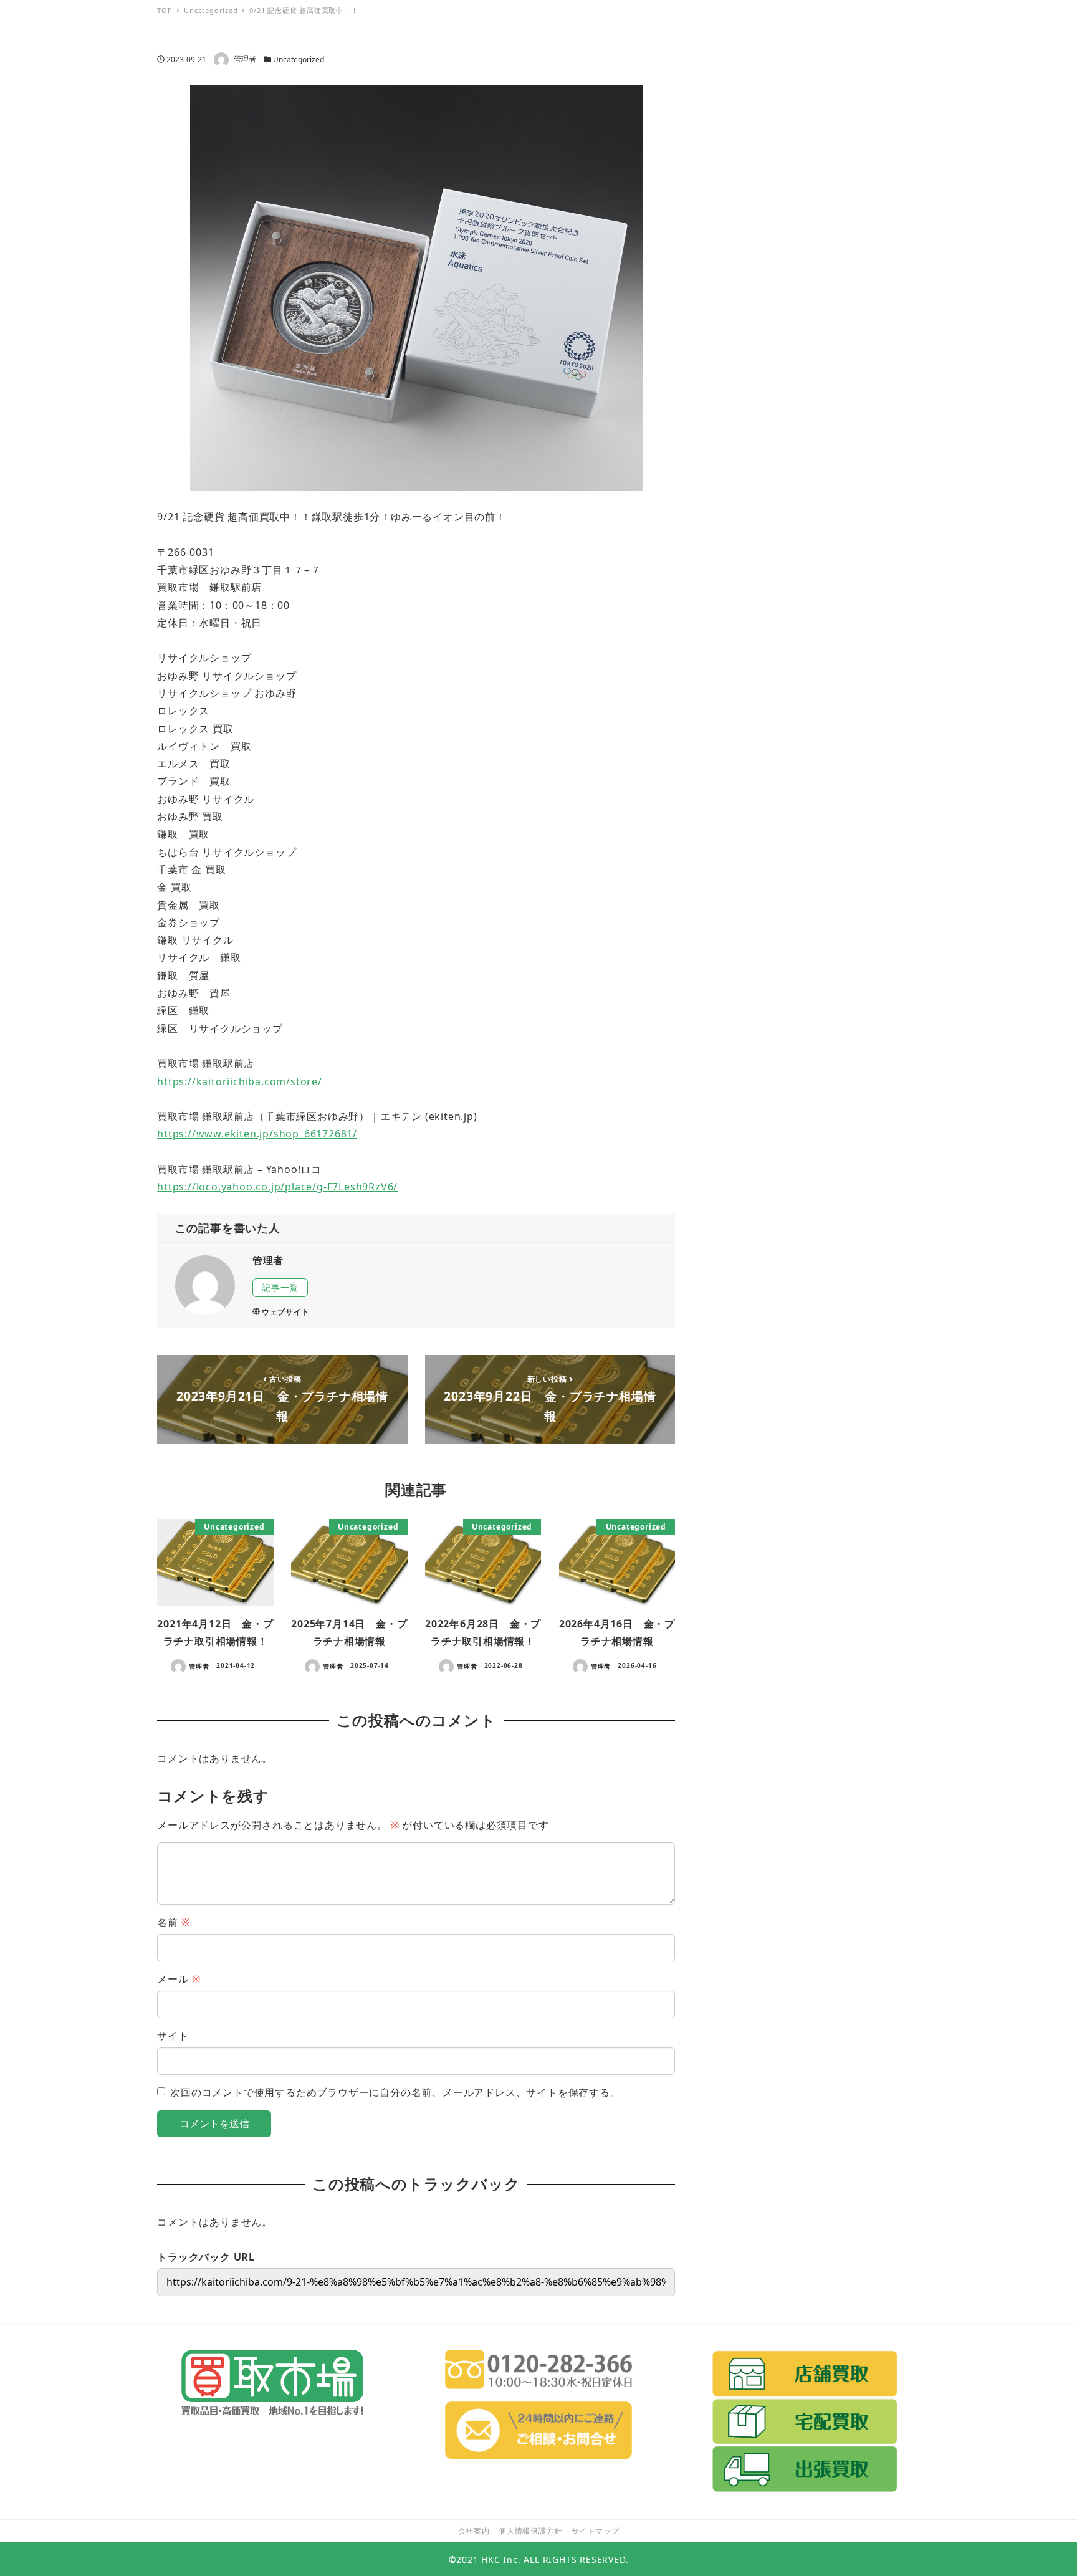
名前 (173, 1922)
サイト (173, 2036)
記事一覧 (280, 1287)
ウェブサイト (286, 1312)
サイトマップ (596, 2531)
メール (179, 1979)
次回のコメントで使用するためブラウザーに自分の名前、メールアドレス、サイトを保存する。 (395, 2092)
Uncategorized (299, 60)
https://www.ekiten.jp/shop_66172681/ (257, 1134)
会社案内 (474, 2531)
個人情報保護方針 (530, 2531)
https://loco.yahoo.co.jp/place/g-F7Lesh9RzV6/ (277, 1187)
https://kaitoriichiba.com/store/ (240, 1081)
